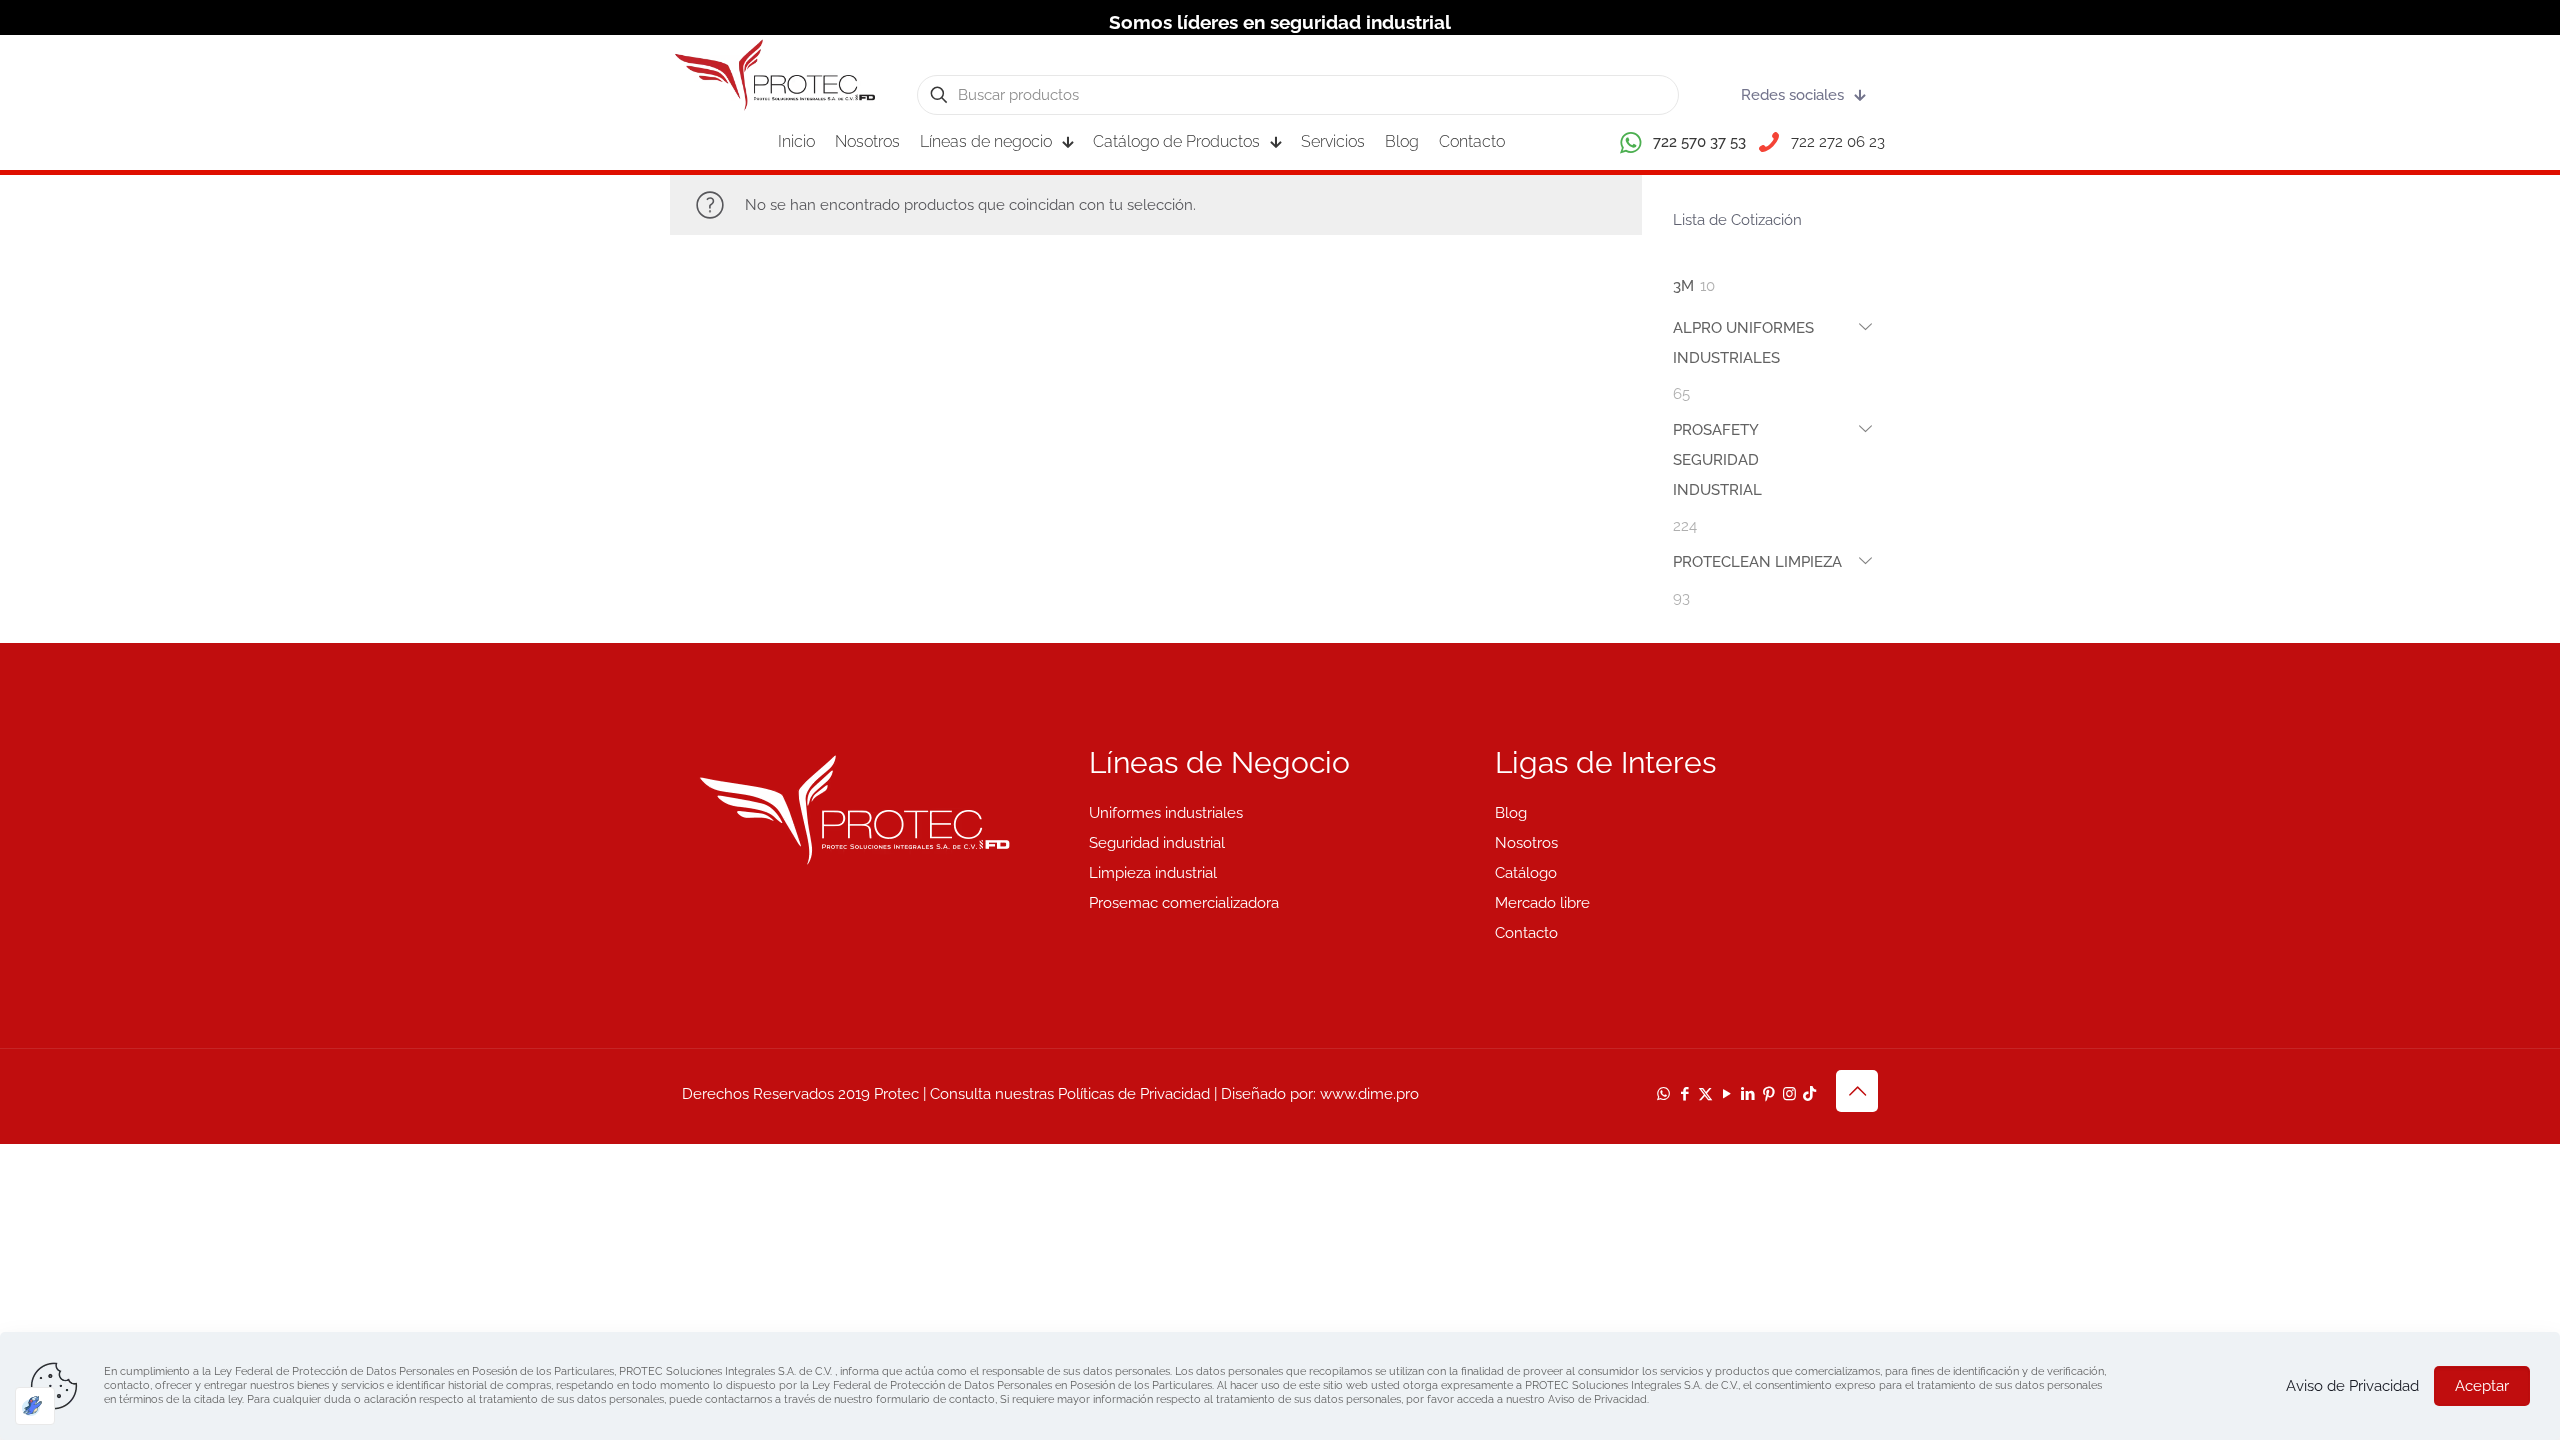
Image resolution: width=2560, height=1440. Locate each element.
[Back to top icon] (1857, 1091)
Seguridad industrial (1157, 843)
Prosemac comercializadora (1184, 903)
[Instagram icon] (1789, 1094)
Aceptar (2482, 1386)
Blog (1511, 813)
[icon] (1809, 1094)
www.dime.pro (1369, 1094)
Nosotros (1526, 843)
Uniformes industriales (1166, 813)
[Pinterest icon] (1768, 1094)
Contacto (1526, 933)
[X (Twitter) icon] (1705, 1094)
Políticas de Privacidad (1134, 1094)
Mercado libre (1542, 903)
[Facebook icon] (1684, 1094)
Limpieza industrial (1153, 873)
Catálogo (1526, 873)
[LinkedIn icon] (1747, 1094)
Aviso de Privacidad (2352, 1386)
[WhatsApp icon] (1663, 1094)
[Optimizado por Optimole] (35, 1406)
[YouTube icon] (1726, 1094)
